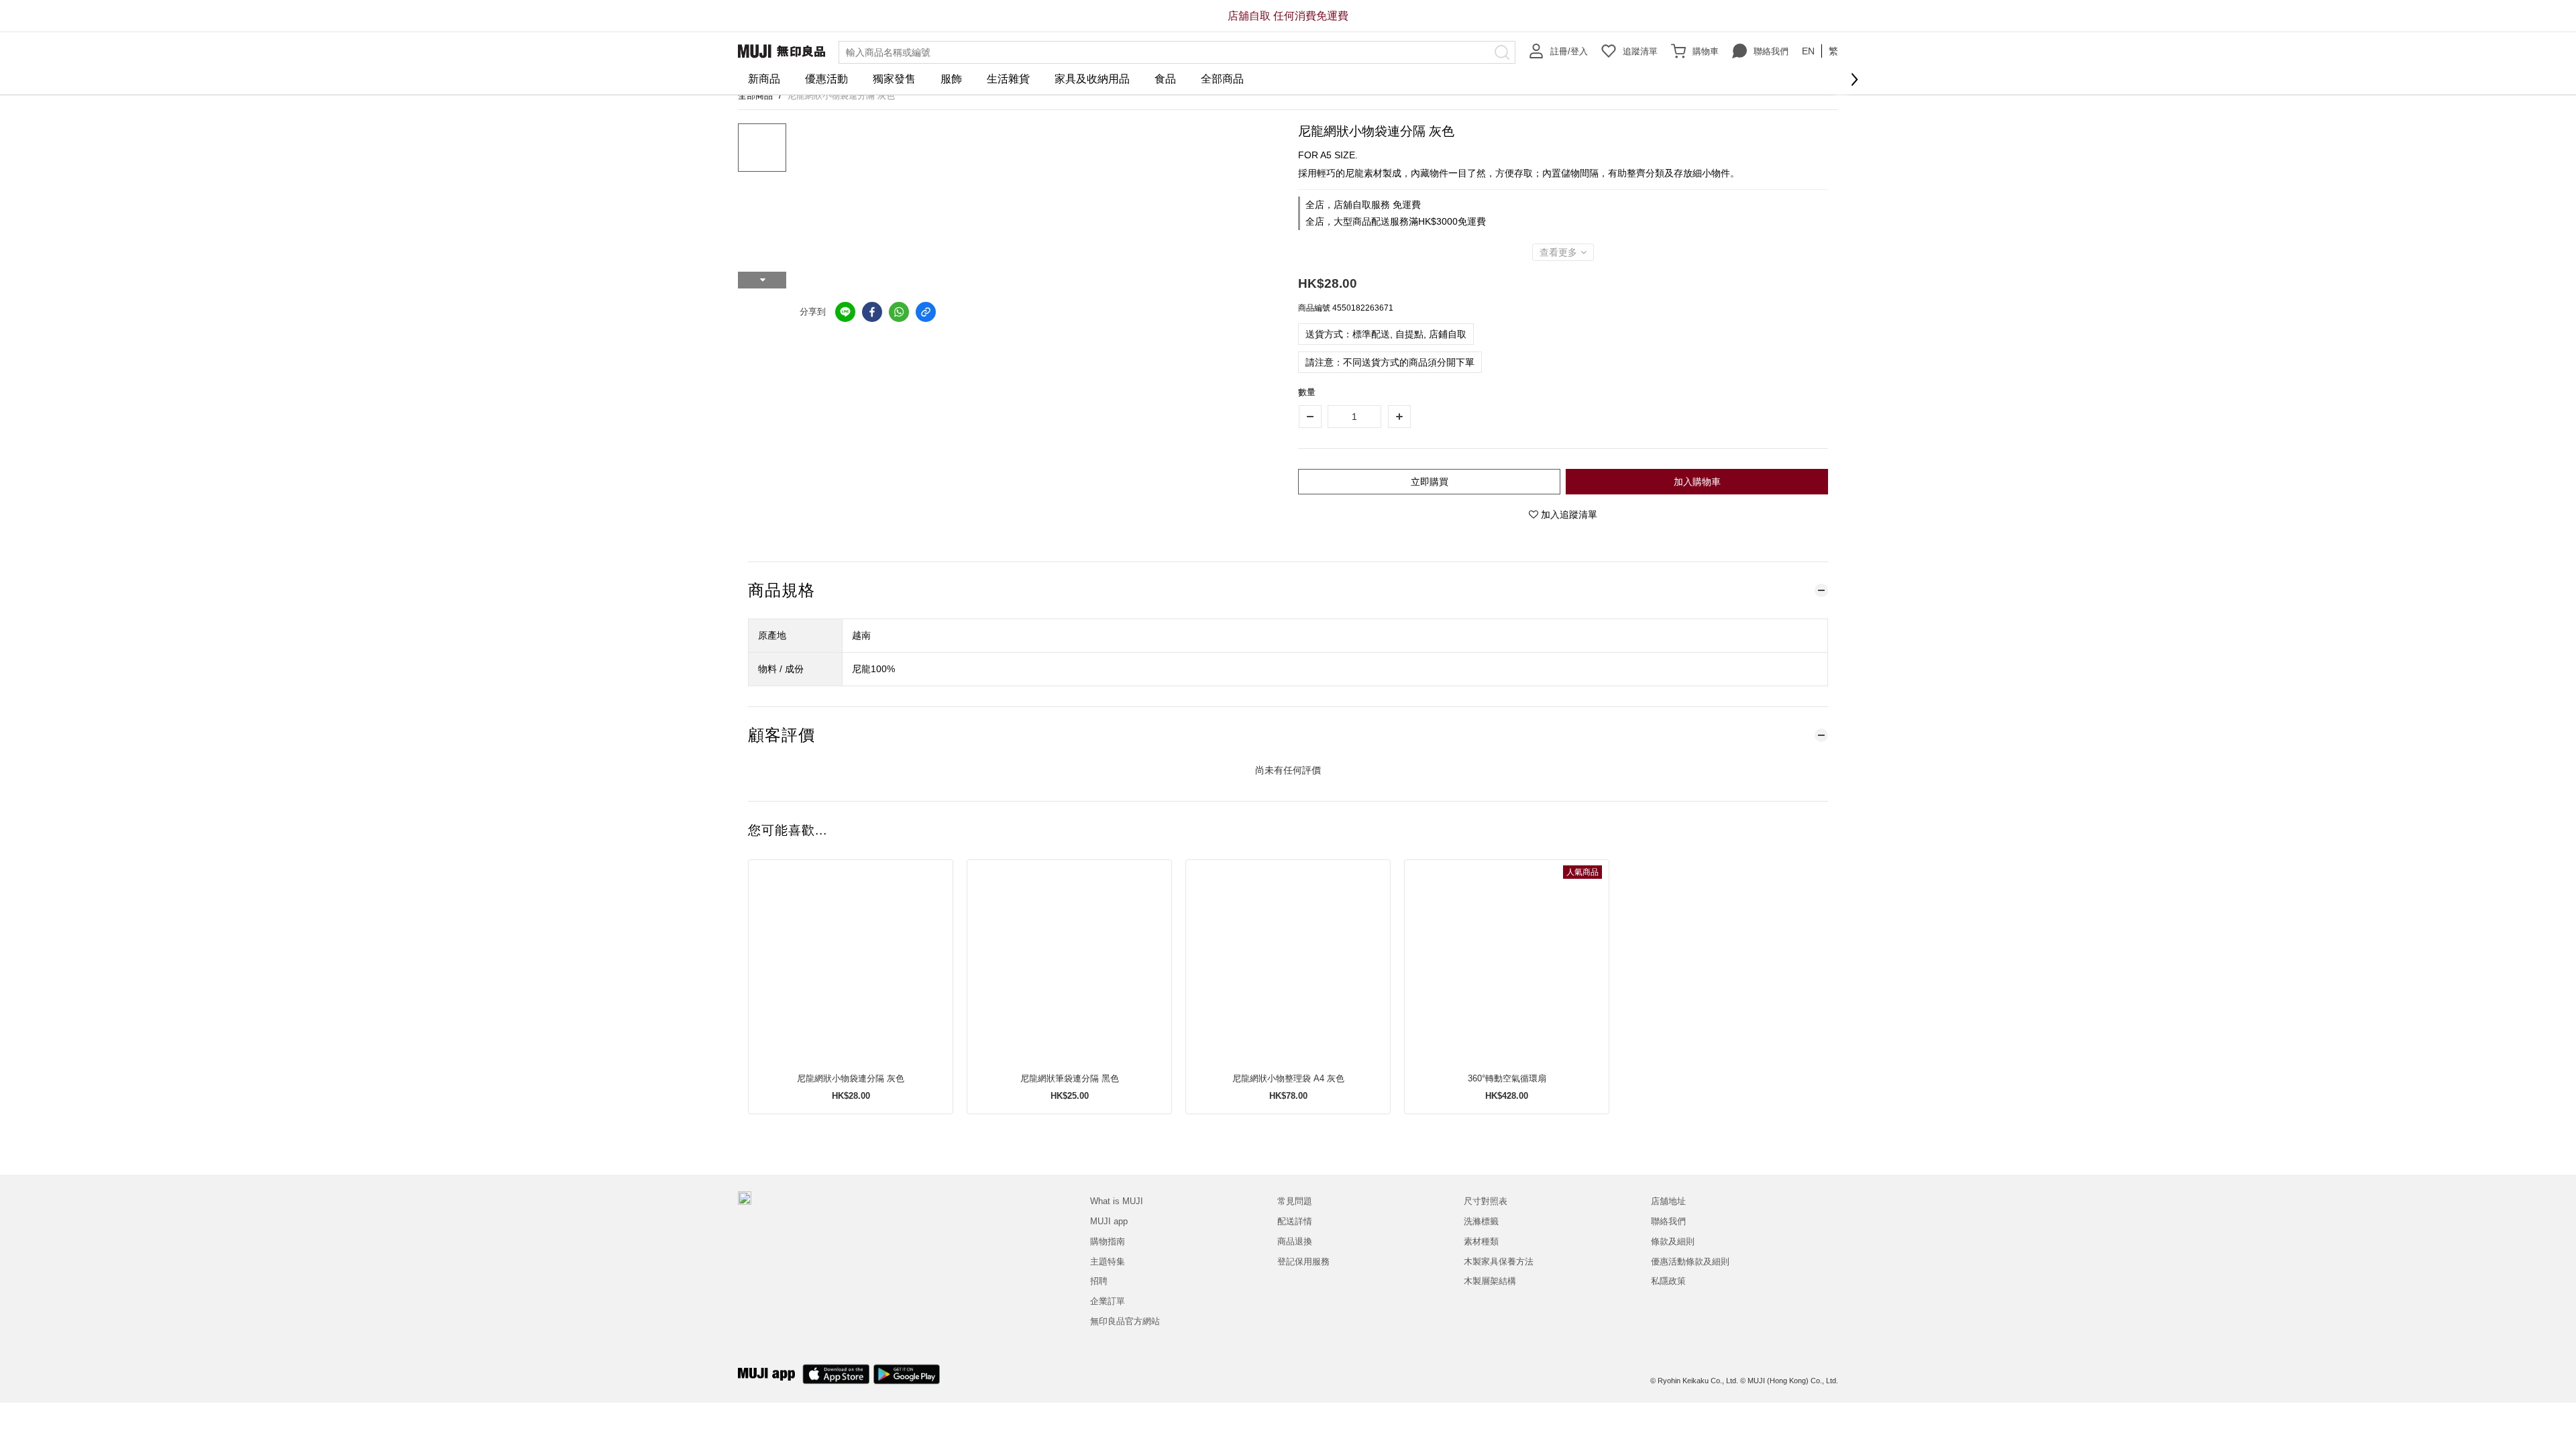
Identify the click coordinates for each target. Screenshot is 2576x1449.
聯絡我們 (1771, 51)
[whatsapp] (899, 312)
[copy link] (926, 312)
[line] (845, 312)
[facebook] (872, 312)
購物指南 (1108, 1241)
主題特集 (1108, 1262)
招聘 (1099, 1281)
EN (1808, 51)
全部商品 (1222, 79)
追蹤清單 (1640, 51)
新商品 (764, 79)
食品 (1165, 79)
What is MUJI (1117, 1201)
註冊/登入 (1569, 51)
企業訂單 (1108, 1301)
